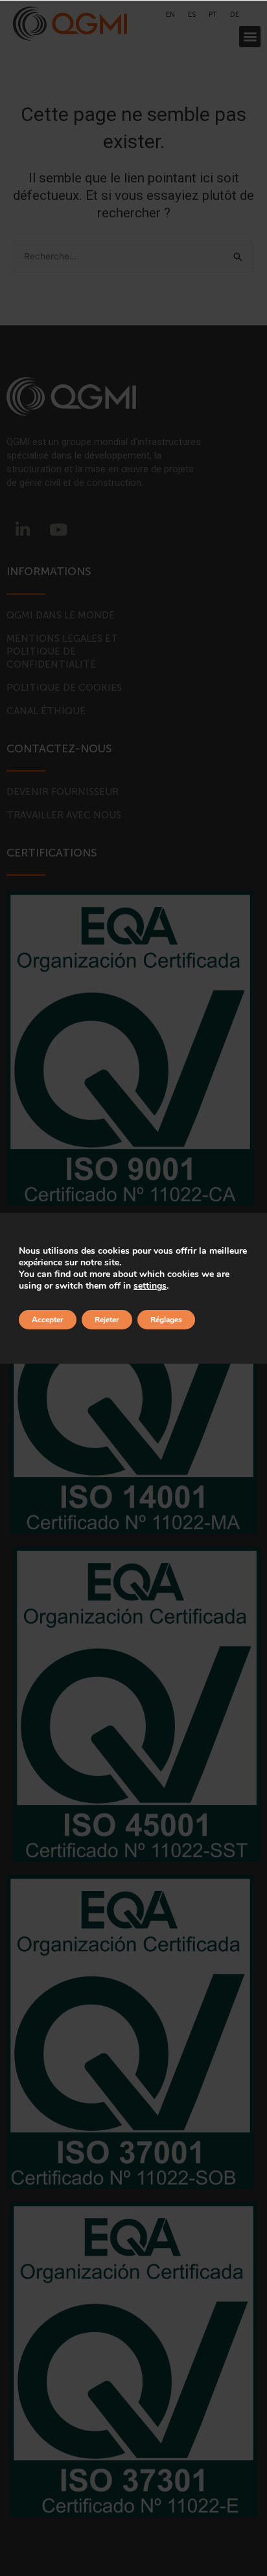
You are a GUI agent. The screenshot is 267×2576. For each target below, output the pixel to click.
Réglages (166, 1320)
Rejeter (107, 1320)
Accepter (48, 1320)
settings (150, 1286)
